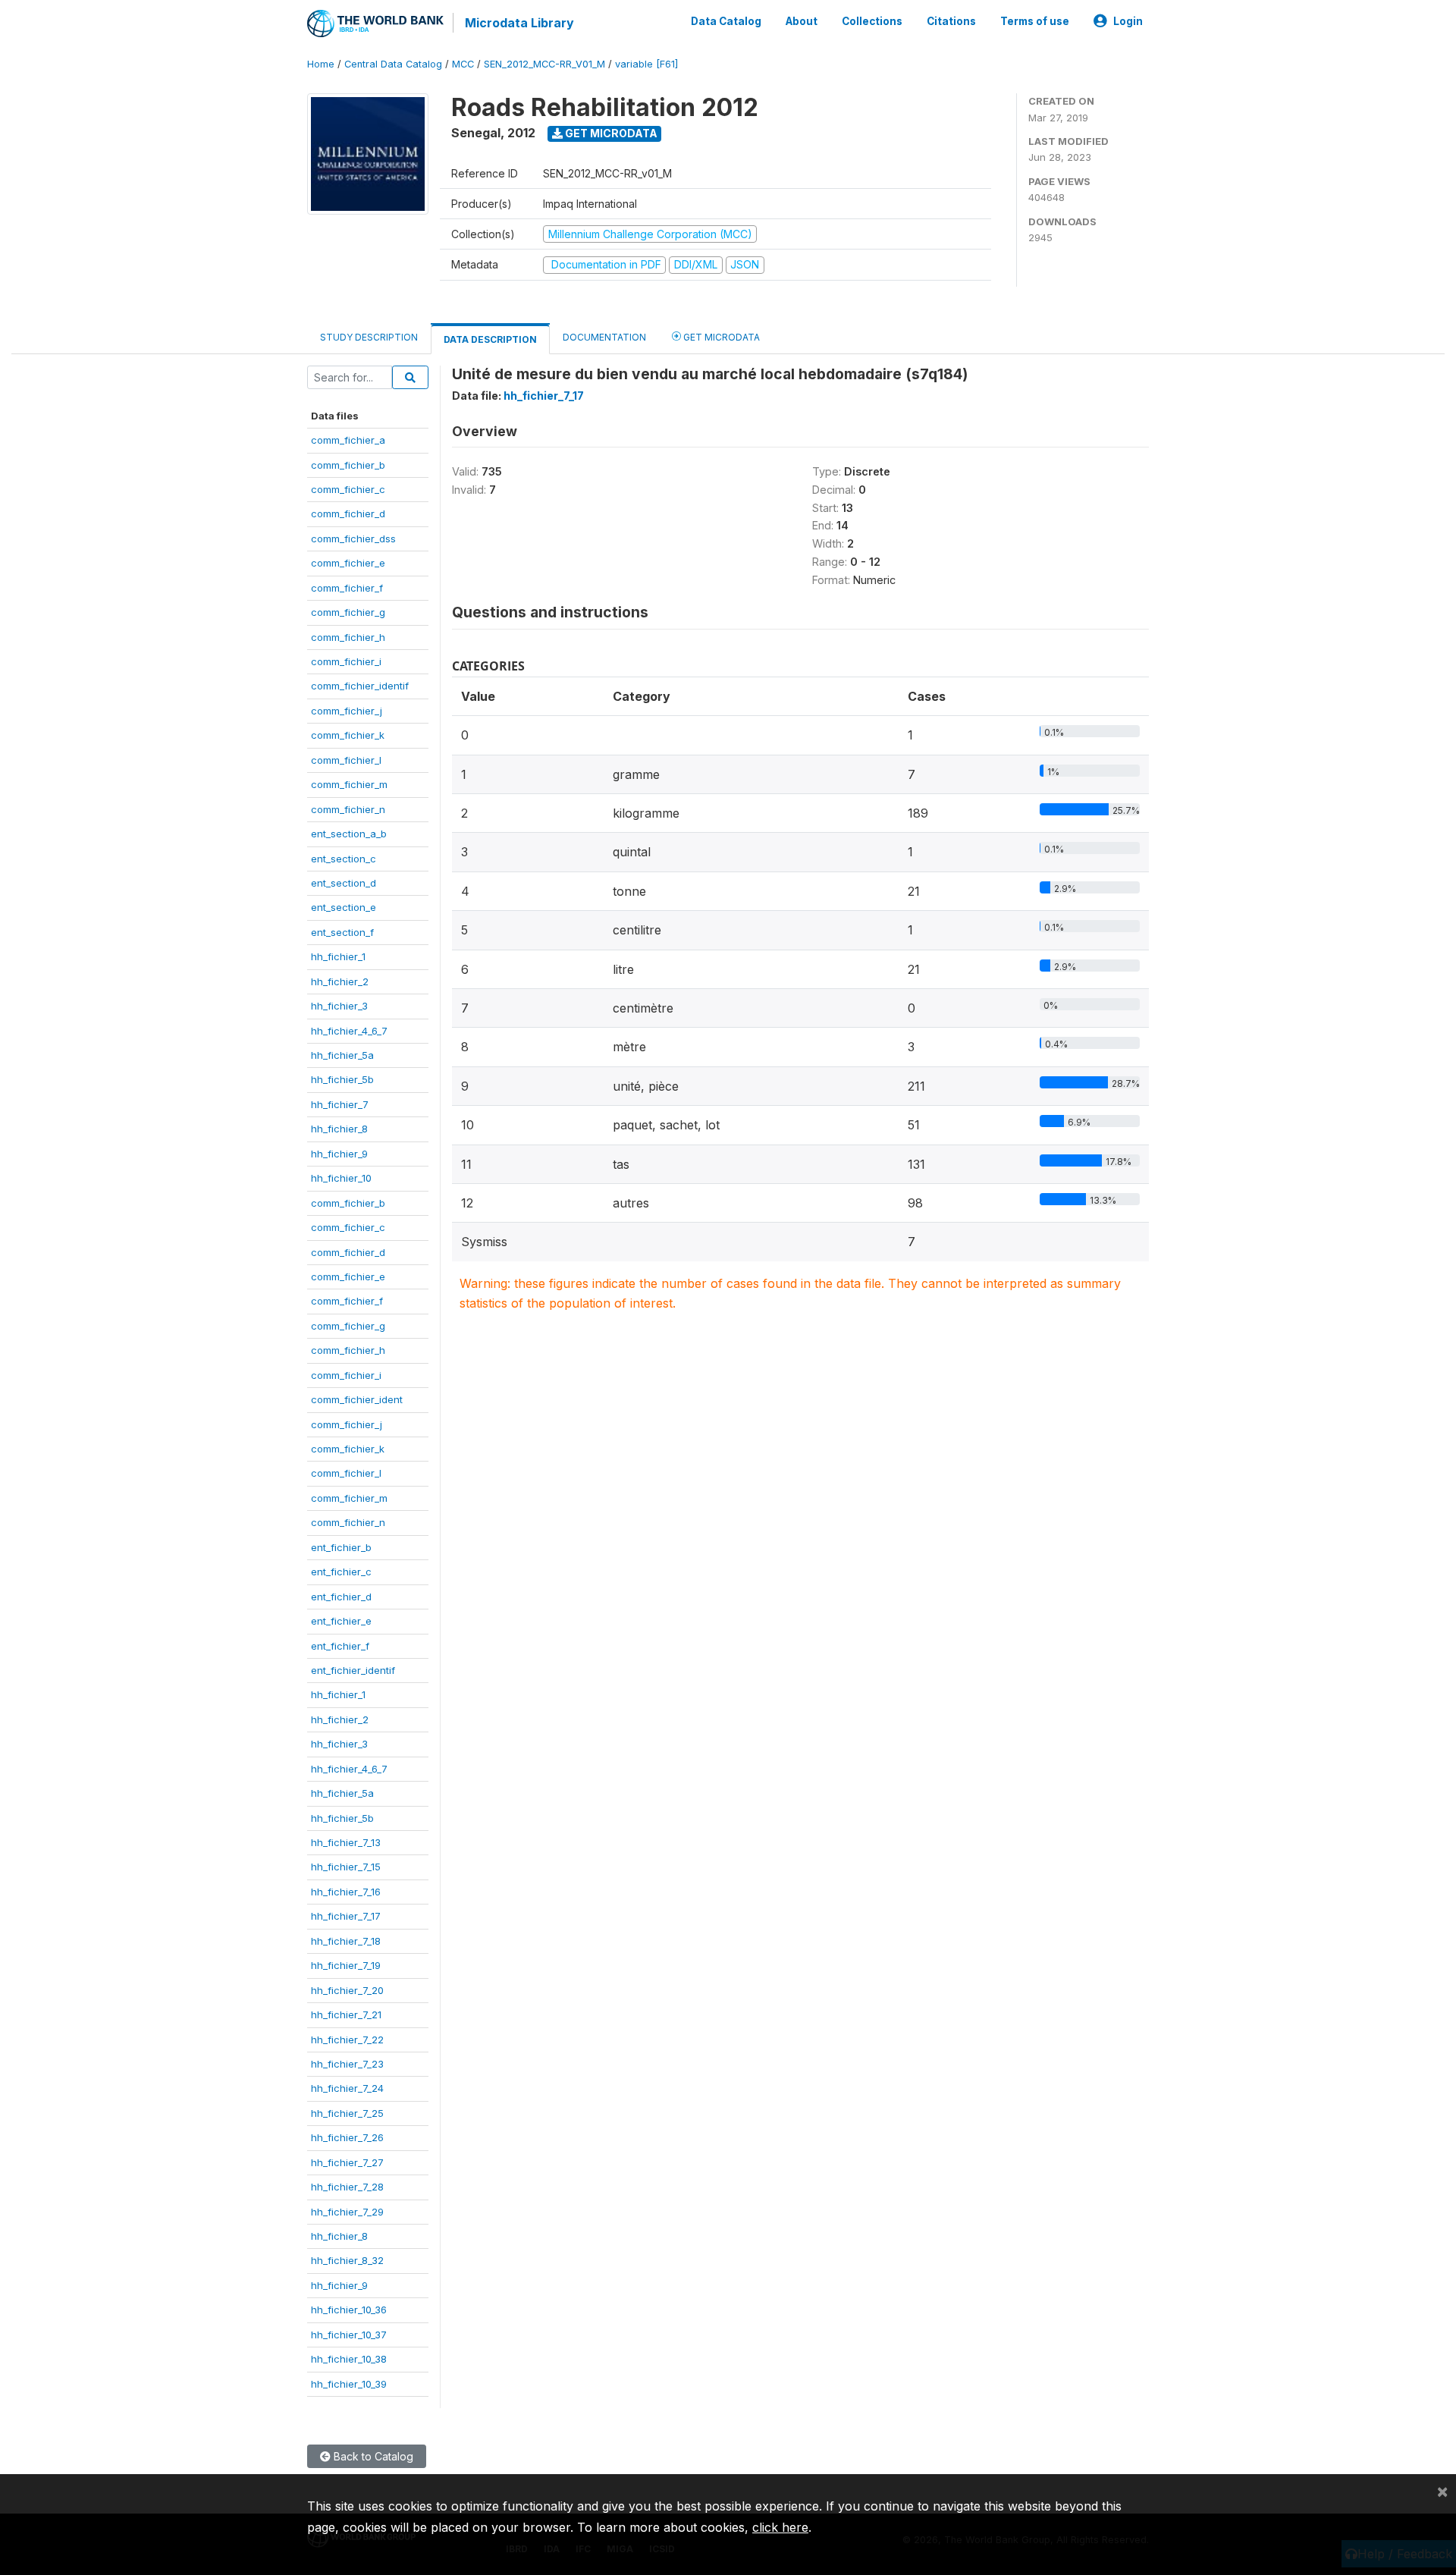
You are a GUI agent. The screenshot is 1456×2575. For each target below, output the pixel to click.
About (802, 21)
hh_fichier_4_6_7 (349, 1031)
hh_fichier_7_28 (347, 2187)
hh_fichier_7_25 (347, 2113)
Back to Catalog (372, 2456)
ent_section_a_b (349, 834)
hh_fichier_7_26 (347, 2137)
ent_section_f (342, 932)
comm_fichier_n (348, 809)
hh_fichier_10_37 (349, 2335)
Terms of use (1035, 21)
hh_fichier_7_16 (346, 1892)
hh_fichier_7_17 (346, 1916)
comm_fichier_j (347, 711)
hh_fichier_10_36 (349, 2310)
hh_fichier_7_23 (347, 2064)
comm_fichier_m (349, 784)
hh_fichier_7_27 (347, 2162)
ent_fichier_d (341, 1597)
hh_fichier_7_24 (347, 2088)
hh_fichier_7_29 (347, 2212)
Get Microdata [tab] (720, 337)
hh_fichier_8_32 (347, 2260)
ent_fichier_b (341, 1547)
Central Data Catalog (393, 64)
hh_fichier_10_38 (349, 2359)
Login (1128, 21)
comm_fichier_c (348, 489)
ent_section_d (344, 883)
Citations (951, 21)
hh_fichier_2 (340, 981)
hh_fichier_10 (341, 1178)
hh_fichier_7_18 (346, 1941)
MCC (463, 64)
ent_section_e (344, 907)
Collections (872, 21)
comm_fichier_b (348, 465)
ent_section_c (344, 859)
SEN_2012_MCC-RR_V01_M (544, 64)
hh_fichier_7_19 (346, 1965)
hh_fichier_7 (340, 1104)
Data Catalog (726, 21)
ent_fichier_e (341, 1621)
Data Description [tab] (490, 339)
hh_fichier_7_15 (346, 1867)
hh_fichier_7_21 (346, 2014)
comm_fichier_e (348, 563)
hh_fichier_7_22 (347, 2040)
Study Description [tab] (369, 337)
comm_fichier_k (348, 735)
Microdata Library (519, 23)
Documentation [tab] (604, 337)
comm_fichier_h (348, 637)
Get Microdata (610, 133)
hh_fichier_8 (339, 1129)
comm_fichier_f (347, 588)
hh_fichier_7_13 (346, 1842)
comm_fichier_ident (357, 1399)
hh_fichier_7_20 (347, 1990)
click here (780, 2527)
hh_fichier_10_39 (349, 2384)
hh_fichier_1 (338, 956)
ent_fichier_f (340, 1646)
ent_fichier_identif (353, 1670)
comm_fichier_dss (353, 539)
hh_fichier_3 (339, 1006)
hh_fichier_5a (342, 1055)
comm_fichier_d (348, 513)
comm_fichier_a (348, 440)
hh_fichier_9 (339, 1154)
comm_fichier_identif (360, 686)
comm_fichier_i (346, 661)
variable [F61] (646, 64)
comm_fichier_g (348, 612)
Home (321, 64)
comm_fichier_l (346, 760)
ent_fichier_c (341, 1572)
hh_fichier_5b (342, 1079)
